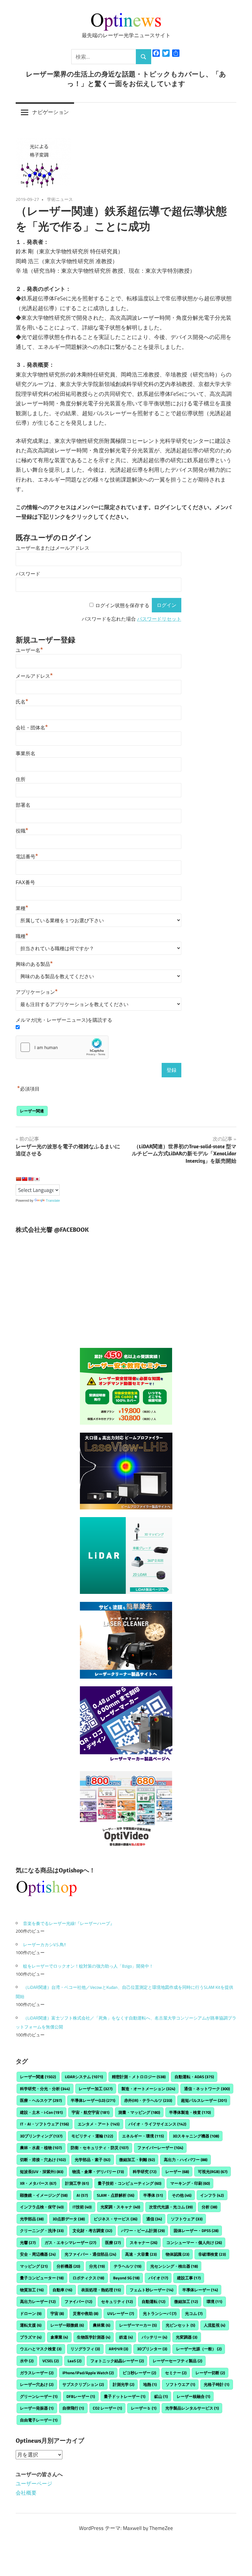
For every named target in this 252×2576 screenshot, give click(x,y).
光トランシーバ (160, 2313)
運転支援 (31, 2325)
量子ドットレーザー (125, 2396)
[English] (31, 1179)
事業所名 (26, 753)
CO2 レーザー (107, 2408)
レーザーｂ (144, 2408)
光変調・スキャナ (120, 2207)
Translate (53, 1200)
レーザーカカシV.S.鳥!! (44, 1944)
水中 (27, 2361)
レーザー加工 (96, 2089)
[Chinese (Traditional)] (25, 1179)
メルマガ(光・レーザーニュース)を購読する (64, 1020)
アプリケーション (37, 992)
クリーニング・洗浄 (42, 2231)
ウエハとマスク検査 (41, 2349)
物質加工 (32, 2290)
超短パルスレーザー (204, 2100)
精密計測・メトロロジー (139, 2077)
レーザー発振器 (37, 2408)
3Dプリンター (152, 2349)
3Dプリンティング (41, 2136)
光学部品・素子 (93, 2160)
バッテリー (154, 2337)
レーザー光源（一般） (199, 2349)
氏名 (22, 702)
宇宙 (57, 2313)
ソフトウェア (187, 2219)
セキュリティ (117, 2301)
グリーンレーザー (39, 2396)
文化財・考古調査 (92, 2231)
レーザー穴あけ (37, 2384)
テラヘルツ (128, 2266)
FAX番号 (25, 882)
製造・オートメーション (148, 2089)
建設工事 (189, 2278)
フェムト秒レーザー (152, 2290)
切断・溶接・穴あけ (43, 2160)
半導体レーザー (200, 2290)
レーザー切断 (210, 2373)
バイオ (158, 2278)
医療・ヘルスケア (41, 2100)
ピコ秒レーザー (139, 2373)
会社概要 (26, 2493)
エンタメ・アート (99, 2124)
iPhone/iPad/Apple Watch (88, 2373)
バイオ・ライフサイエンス (157, 2124)
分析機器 (68, 2266)
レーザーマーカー (138, 2325)
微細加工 (186, 2301)
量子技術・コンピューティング (130, 2183)
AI (82, 2195)
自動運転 (154, 2301)
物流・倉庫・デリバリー (98, 2172)
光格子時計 (217, 2384)
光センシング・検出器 (174, 2266)
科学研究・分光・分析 (45, 2089)
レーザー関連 (32, 1111)
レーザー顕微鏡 (67, 2325)
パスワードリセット (159, 619)
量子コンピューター (42, 2278)
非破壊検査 (212, 2254)
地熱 (150, 2384)
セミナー (176, 2373)
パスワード (28, 574)
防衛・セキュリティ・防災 (100, 2148)
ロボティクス (88, 2278)
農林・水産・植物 (41, 2148)
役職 (22, 831)
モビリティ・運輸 (92, 2136)
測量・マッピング (139, 2112)
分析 (209, 2207)
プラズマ (31, 2337)
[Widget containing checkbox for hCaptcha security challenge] (62, 1047)
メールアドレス (34, 676)
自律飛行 (73, 2408)
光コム (194, 2313)
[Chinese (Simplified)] (18, 1179)
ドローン (31, 2313)
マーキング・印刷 (190, 2183)
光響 (28, 2242)
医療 (113, 2242)
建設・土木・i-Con (41, 2112)
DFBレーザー (81, 2396)
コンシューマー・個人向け (194, 2242)
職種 (22, 936)
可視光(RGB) (213, 2172)
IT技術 (82, 2207)
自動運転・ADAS (194, 2077)
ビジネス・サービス (116, 2219)
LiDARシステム (84, 2077)
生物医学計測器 (94, 2337)
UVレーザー (121, 2313)
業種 (22, 908)
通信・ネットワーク (207, 2089)
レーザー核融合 (193, 2396)
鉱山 (161, 2396)
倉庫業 (59, 2337)
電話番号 (27, 857)
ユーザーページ (34, 2484)
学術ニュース (60, 199)
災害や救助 (86, 2313)
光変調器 (187, 2337)
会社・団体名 (32, 728)
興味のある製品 (34, 964)
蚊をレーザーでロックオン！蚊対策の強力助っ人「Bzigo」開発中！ (88, 1966)
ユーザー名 (29, 650)
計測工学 (77, 2183)
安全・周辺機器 (38, 2254)
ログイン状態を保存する (122, 605)
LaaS (75, 2361)
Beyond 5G (126, 2278)
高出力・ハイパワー (186, 2160)
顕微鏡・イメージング (44, 2195)
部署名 (23, 805)
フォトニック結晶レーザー (117, 2361)
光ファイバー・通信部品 (90, 2254)
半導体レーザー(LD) (93, 2100)
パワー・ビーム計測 (143, 2231)
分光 (97, 2266)
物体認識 (177, 2254)
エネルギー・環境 (143, 2136)
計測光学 (124, 2384)
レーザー (177, 2172)
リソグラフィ (85, 2349)
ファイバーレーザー (160, 2148)
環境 (214, 2301)
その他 (182, 2195)
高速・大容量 (141, 2254)
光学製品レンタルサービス (192, 2408)
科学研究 (145, 2172)
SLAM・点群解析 (116, 2195)
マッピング (34, 2266)
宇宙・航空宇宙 (91, 2112)
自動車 (62, 2290)
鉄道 (126, 2337)
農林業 (102, 2325)
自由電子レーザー (39, 2420)
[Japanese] (37, 1179)
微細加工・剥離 (137, 2160)
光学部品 (32, 2219)
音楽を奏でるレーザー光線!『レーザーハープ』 (69, 1923)
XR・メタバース (38, 2183)
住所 (21, 779)
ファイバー (78, 2301)
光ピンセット (180, 2325)
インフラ (212, 2195)
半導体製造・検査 (190, 2112)
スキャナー (144, 2242)
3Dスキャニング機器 (196, 2136)
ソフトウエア (180, 2384)
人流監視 (215, 2325)
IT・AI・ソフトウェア (44, 2124)
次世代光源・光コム (171, 2207)
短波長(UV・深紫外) (42, 2172)
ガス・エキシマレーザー (70, 2242)
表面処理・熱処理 (101, 2290)
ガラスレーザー (37, 2373)
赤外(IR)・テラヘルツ (148, 2100)
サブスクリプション (83, 2384)
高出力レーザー (38, 2301)
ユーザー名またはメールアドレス (53, 548)
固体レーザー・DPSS (196, 2231)
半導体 (153, 2195)
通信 (154, 2219)
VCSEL (51, 2361)
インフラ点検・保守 (42, 2207)
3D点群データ (69, 2219)
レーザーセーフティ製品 (177, 2361)
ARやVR (118, 2349)
